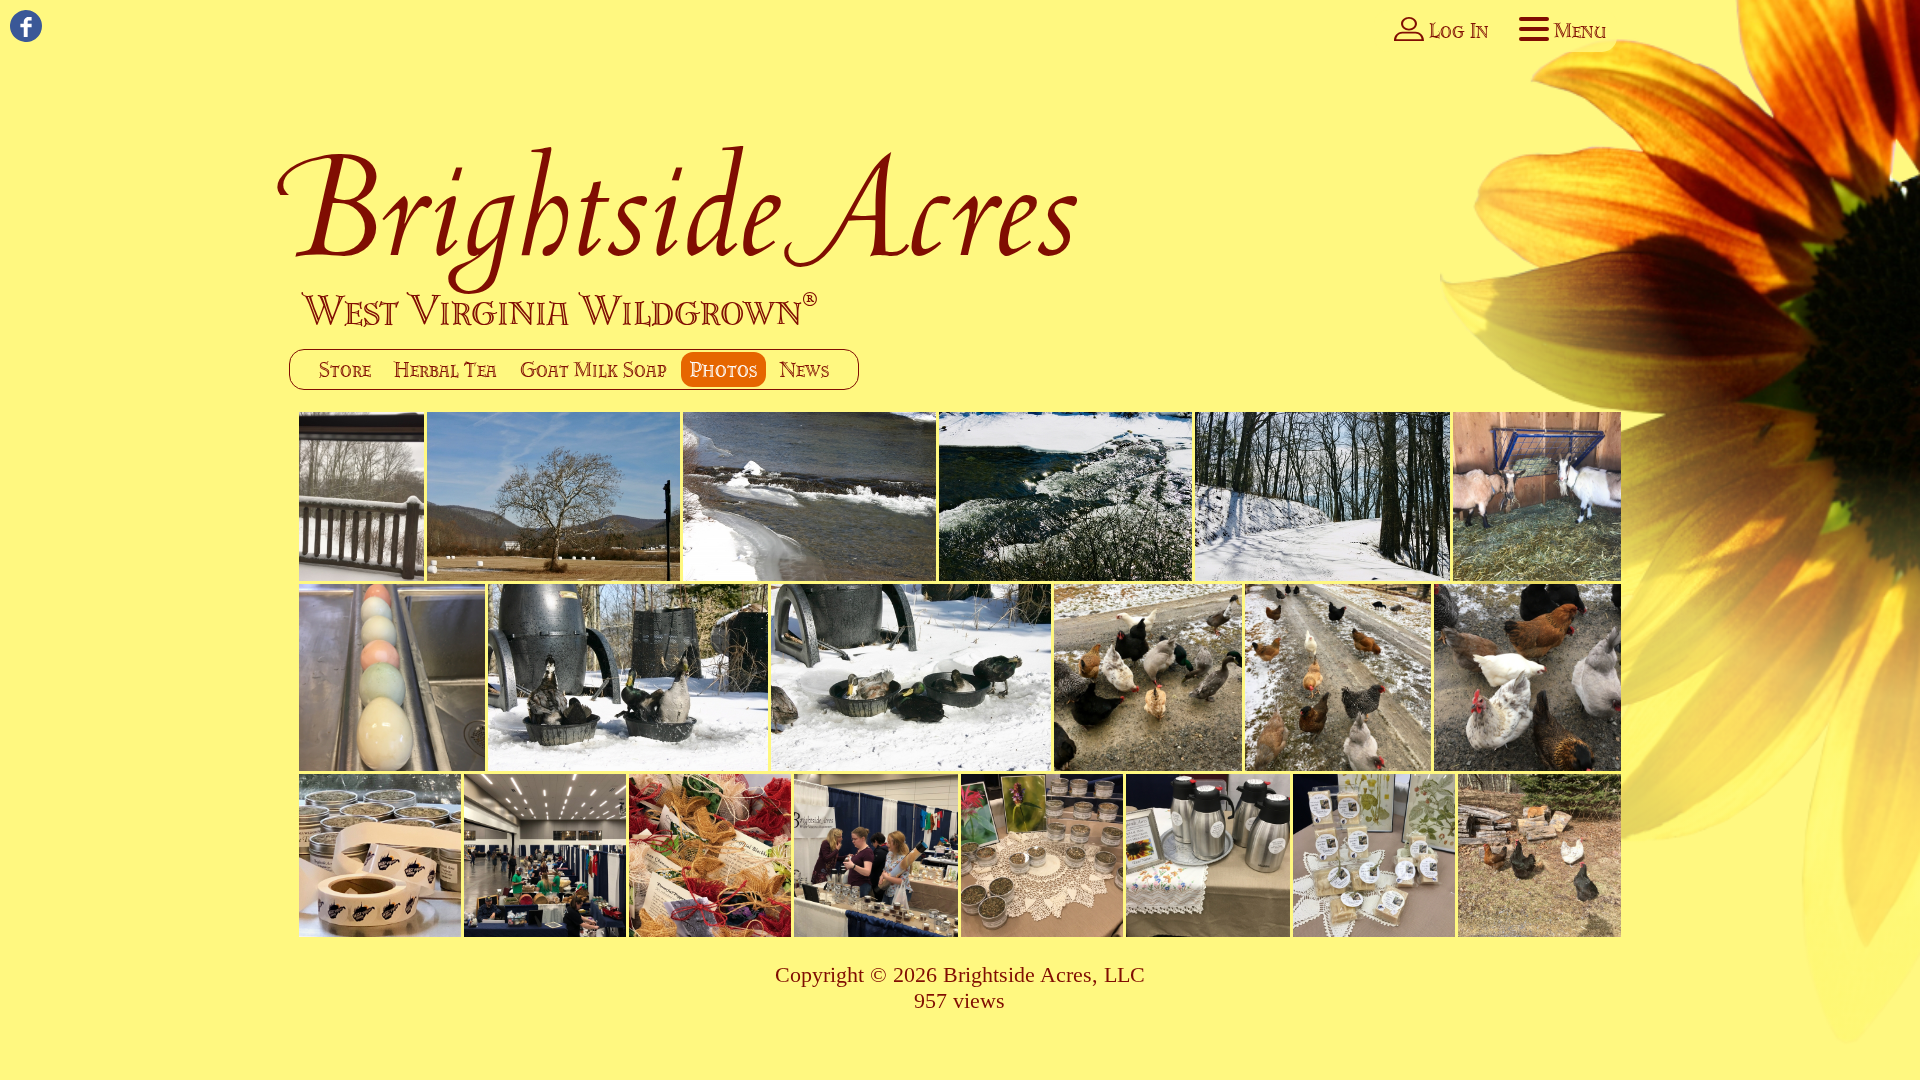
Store (345, 369)
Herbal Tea (445, 369)
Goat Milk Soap (593, 369)
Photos (723, 369)
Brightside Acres (684, 207)
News (804, 369)
